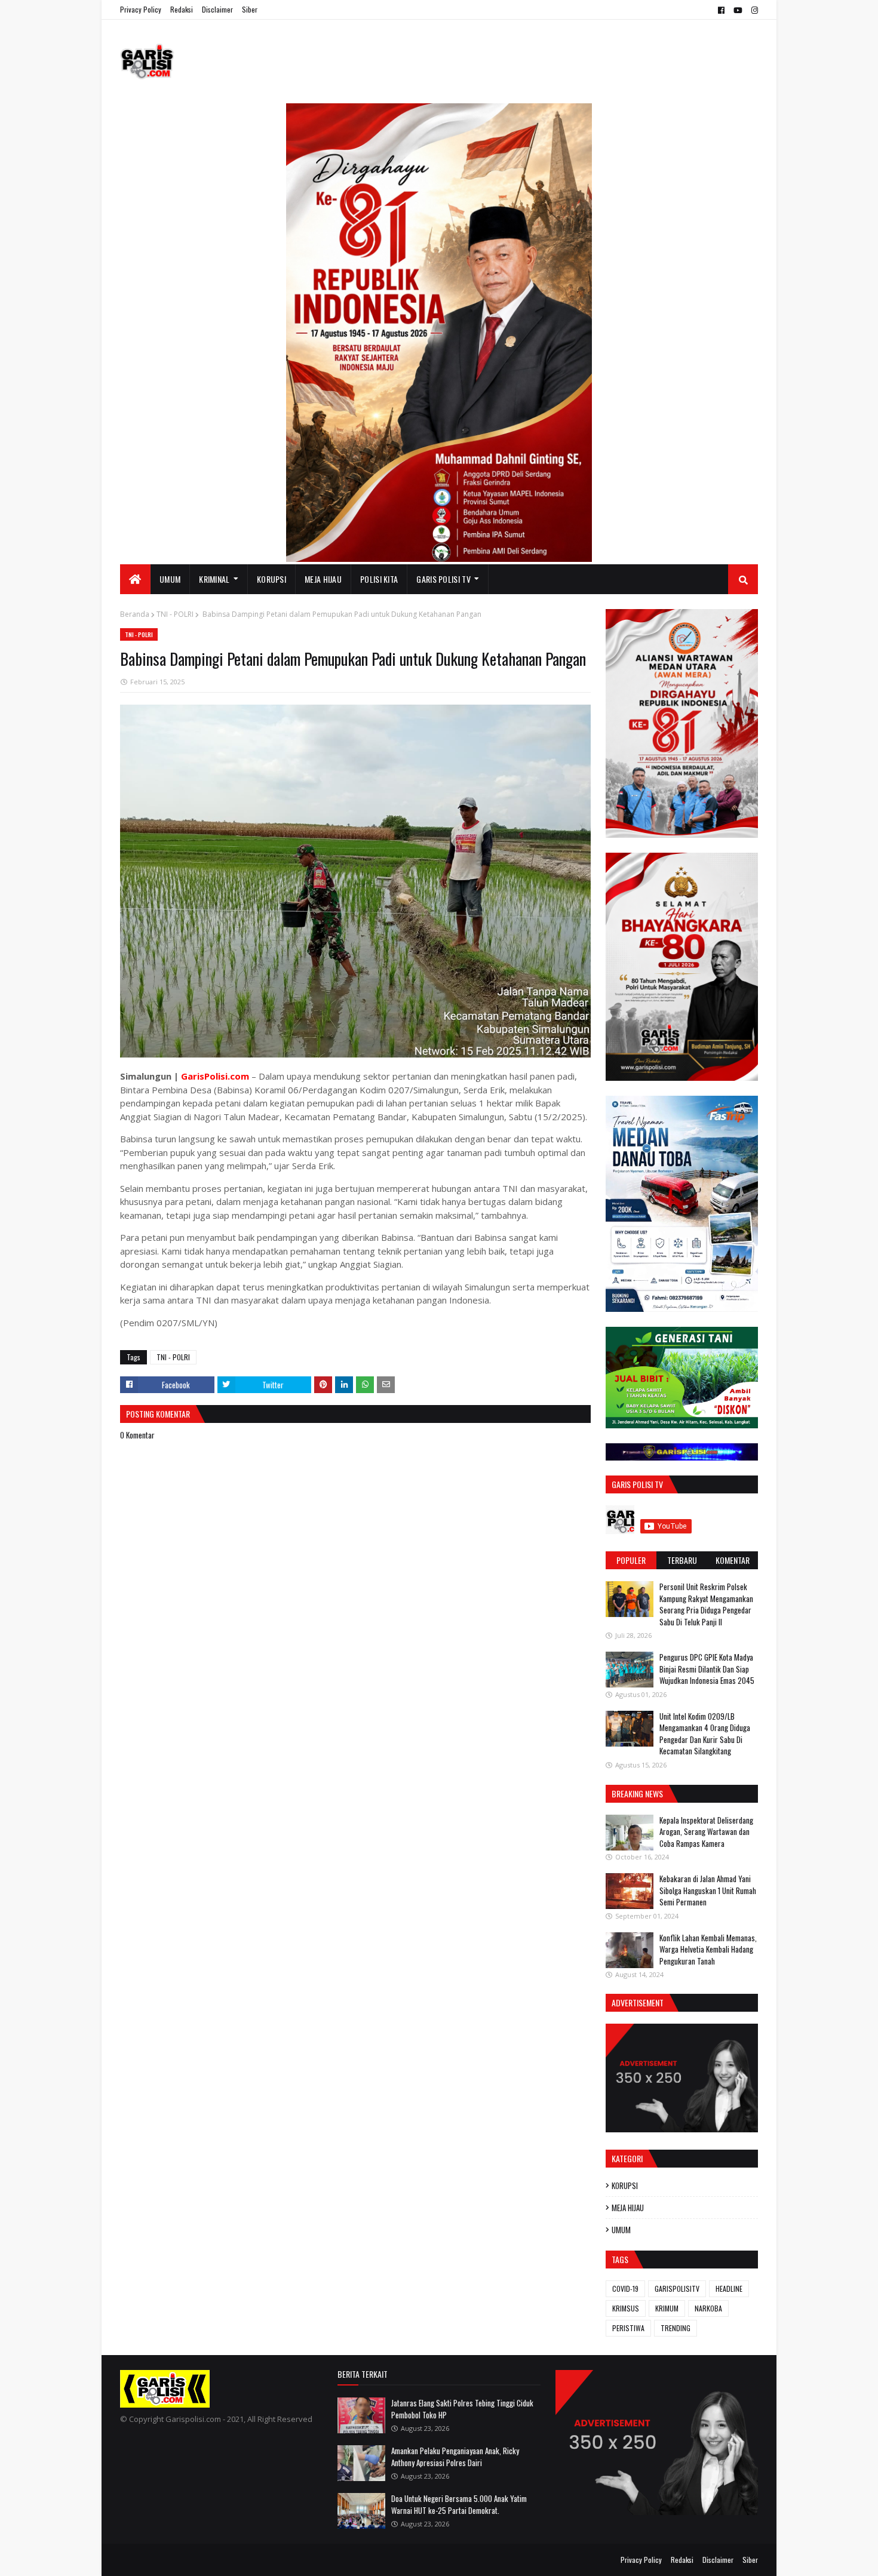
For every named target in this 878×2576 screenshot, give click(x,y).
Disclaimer (217, 9)
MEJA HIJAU (628, 2208)
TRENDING (676, 2328)
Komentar (733, 1560)
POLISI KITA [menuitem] (379, 579)
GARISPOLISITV (677, 2288)
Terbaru (682, 1560)
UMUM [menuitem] (170, 579)
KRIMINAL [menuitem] (214, 579)
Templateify (167, 2560)
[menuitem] (135, 579)
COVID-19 (625, 2288)
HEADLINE (729, 2288)
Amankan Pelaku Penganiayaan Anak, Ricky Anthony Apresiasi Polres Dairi (455, 2457)
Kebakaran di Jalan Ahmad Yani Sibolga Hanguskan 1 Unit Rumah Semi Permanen (708, 1890)
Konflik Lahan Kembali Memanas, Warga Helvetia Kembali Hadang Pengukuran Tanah (708, 1949)
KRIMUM (667, 2308)
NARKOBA (708, 2308)
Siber (250, 9)
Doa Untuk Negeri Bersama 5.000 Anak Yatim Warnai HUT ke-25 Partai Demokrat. (459, 2504)
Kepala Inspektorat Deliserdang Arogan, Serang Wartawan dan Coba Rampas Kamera (706, 1832)
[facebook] (721, 10)
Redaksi (182, 9)
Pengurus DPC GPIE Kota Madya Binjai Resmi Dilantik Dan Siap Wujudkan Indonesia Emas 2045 (707, 1669)
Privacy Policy (141, 9)
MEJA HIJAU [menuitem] (323, 579)
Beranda (135, 614)
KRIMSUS (626, 2308)
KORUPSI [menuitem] (271, 579)
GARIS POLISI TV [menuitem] (443, 579)
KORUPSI (625, 2185)
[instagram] (753, 10)
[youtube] (738, 10)
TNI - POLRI (175, 614)
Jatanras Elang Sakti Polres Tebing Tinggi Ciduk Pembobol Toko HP (462, 2409)
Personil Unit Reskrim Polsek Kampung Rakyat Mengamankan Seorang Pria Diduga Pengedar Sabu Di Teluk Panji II (706, 1604)
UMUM (621, 2230)
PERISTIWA (628, 2328)
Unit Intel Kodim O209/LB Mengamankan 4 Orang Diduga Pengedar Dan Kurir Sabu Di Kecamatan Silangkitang (705, 1734)
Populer (631, 1560)
